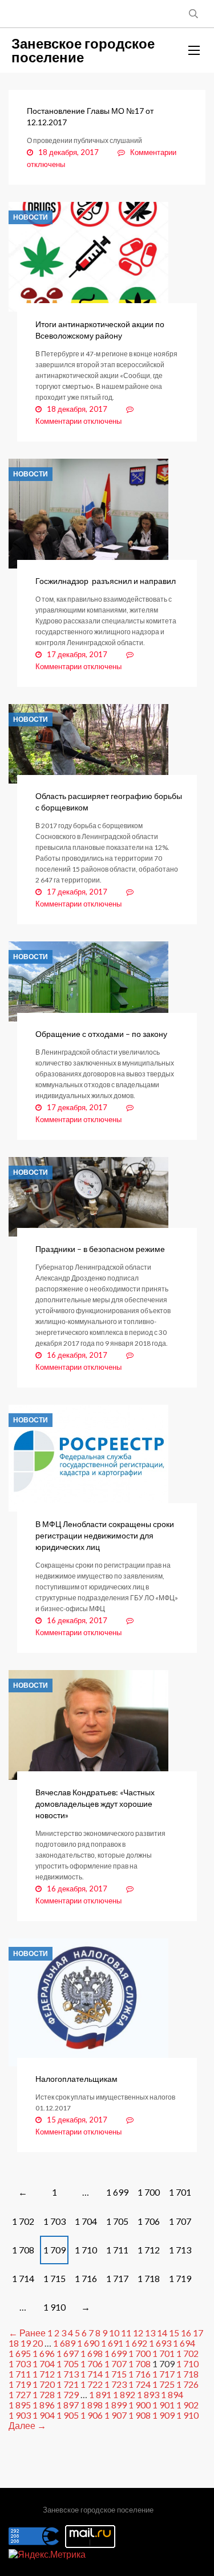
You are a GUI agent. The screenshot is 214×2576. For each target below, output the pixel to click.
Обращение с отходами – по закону (101, 1034)
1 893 (148, 2394)
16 (186, 2333)
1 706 (149, 2221)
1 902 (187, 2405)
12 (138, 2333)
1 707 (180, 2221)
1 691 (112, 2343)
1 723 (116, 2384)
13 (150, 2333)
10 (114, 2333)
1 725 (163, 2384)
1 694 (184, 2343)
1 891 (100, 2394)
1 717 (117, 2278)
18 (14, 2343)
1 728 (44, 2394)
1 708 (23, 2250)
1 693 (160, 2343)
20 (38, 2343)
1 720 (44, 2384)
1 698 (92, 2353)
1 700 (149, 2192)
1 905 (68, 2415)
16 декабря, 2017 (77, 1355)
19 (26, 2343)
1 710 (86, 2250)
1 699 (117, 2192)
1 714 (23, 2278)
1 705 (117, 2221)
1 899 (116, 2405)
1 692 (136, 2343)
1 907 (116, 2415)
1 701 (180, 2192)
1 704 (86, 2221)
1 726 (187, 2384)
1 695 (20, 2353)
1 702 (23, 2221)
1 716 (86, 2278)
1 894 (172, 2394)
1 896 (44, 2405)
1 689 (64, 2343)
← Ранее (27, 2333)
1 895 (20, 2405)
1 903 (20, 2415)
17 (198, 2333)
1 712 (149, 2250)
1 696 (44, 2353)
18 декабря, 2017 (68, 152)
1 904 (44, 2415)
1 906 (92, 2415)
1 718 (149, 2278)
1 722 (92, 2384)
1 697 (68, 2353)
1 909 (163, 2415)
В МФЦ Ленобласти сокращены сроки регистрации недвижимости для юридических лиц (105, 1535)
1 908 (140, 2415)
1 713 (180, 2250)
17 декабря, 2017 (77, 654)
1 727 (20, 2394)
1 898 (92, 2405)
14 (162, 2333)
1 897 (68, 2405)
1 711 (117, 2250)
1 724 (140, 2384)
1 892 (124, 2394)
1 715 (54, 2278)
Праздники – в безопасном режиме (100, 1249)
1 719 (180, 2278)
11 (126, 2333)
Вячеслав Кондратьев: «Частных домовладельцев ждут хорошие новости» (95, 1804)
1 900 (140, 2405)
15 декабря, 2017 (77, 2120)
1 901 (163, 2405)
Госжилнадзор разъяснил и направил (106, 581)
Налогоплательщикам (76, 2079)
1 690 (88, 2343)
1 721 (68, 2384)
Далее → (27, 2425)
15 (174, 2333)
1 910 (54, 2307)
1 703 (54, 2221)
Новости (31, 217)
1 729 (68, 2394)
